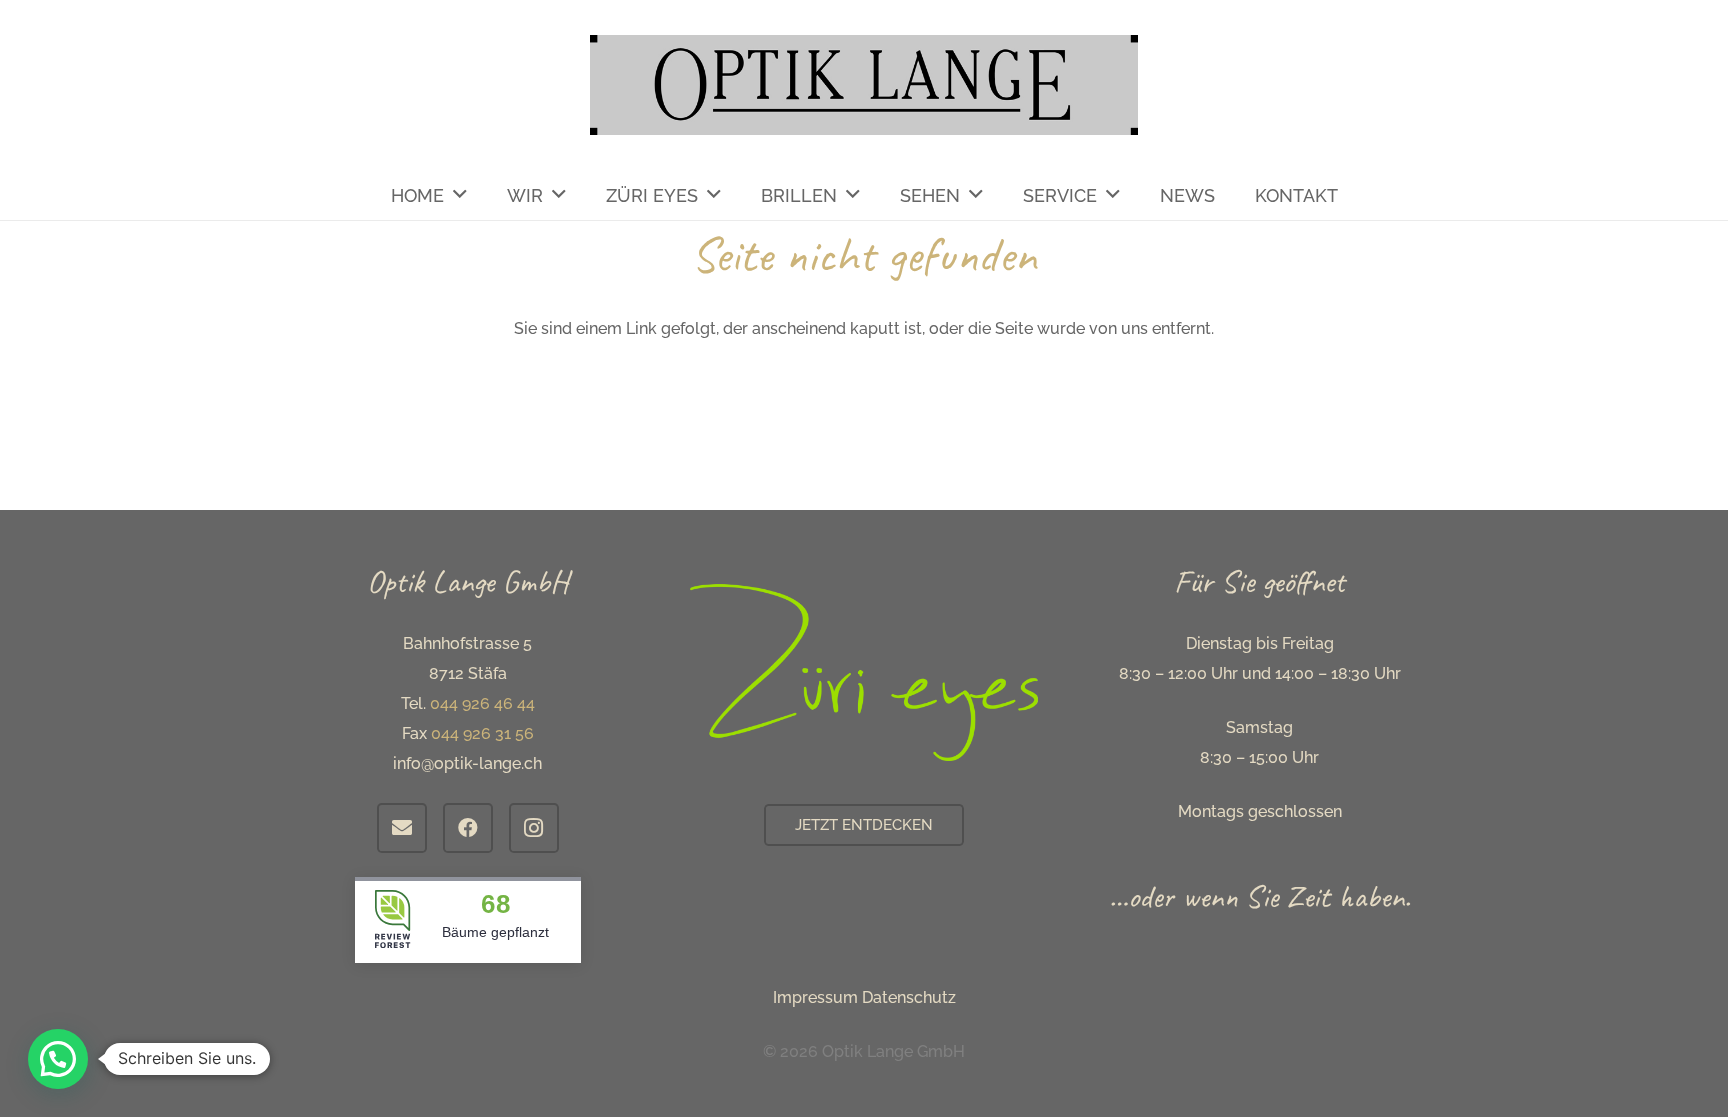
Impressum (815, 997)
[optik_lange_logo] (864, 85)
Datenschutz (909, 997)
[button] (58, 1059)
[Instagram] (534, 828)
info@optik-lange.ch (467, 763)
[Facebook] (468, 828)
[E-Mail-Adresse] (402, 828)
